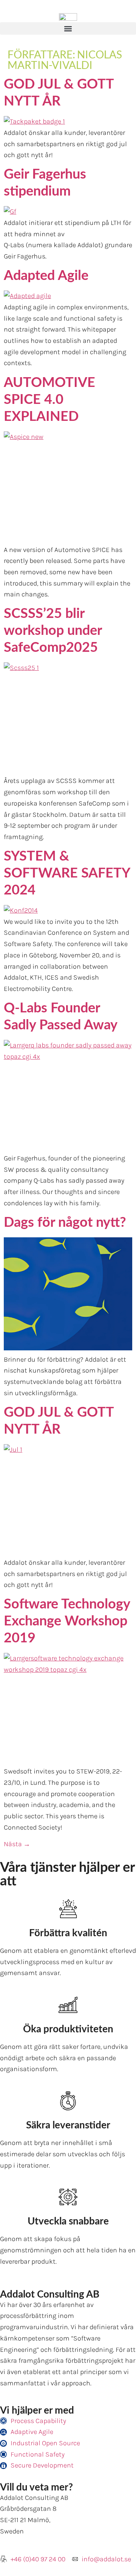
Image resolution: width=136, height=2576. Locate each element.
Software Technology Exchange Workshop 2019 (67, 1621)
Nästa (17, 1844)
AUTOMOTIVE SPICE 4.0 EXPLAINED (49, 400)
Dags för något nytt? (65, 1223)
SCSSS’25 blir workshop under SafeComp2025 (53, 631)
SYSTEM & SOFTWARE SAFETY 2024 (67, 873)
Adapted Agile (46, 276)
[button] (68, 28)
